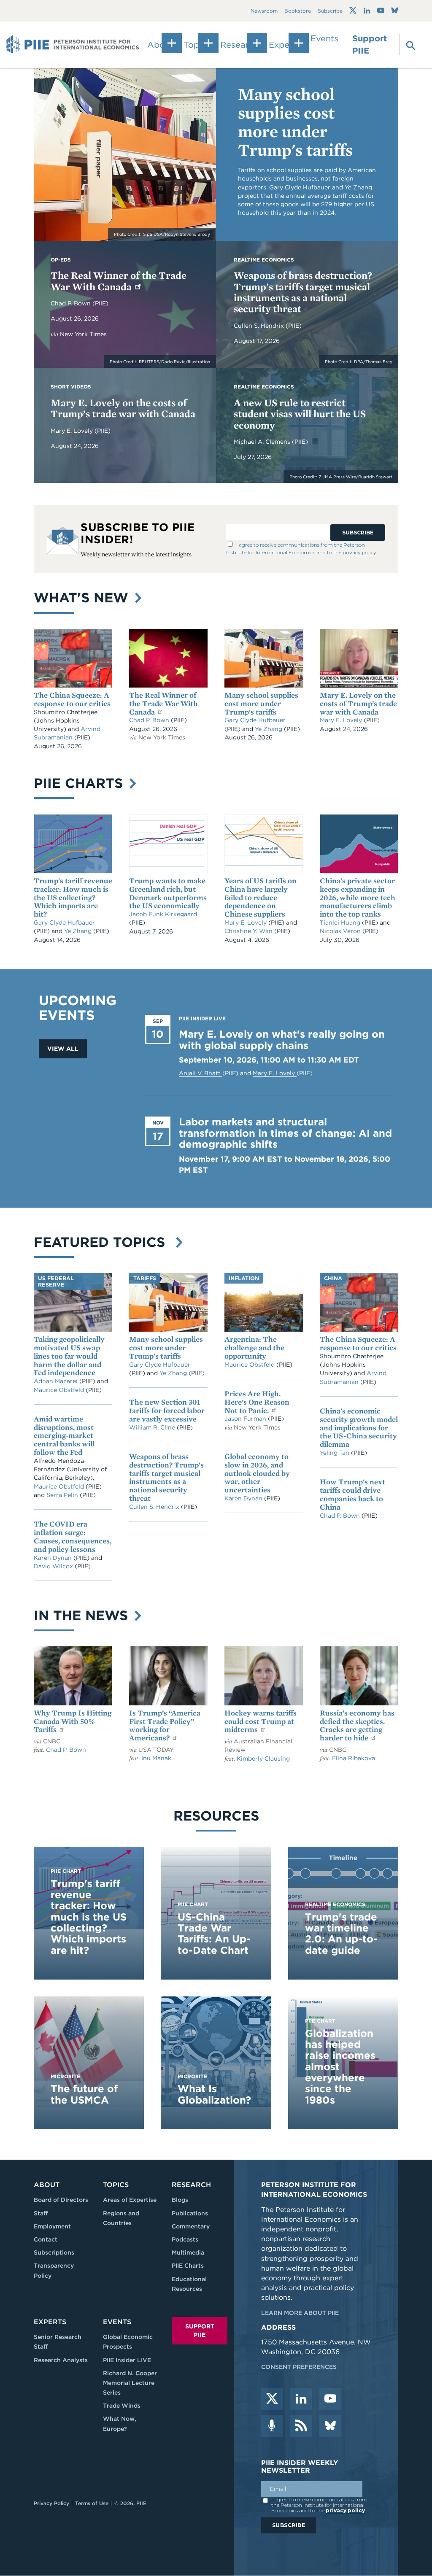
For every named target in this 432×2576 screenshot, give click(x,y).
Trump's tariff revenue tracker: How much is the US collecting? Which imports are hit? (73, 897)
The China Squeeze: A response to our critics (72, 699)
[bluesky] (330, 2426)
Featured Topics (104, 1242)
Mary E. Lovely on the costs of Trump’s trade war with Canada (123, 408)
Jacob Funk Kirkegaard (163, 914)
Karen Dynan (54, 1558)
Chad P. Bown (72, 303)
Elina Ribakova (354, 1758)
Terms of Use (92, 2503)
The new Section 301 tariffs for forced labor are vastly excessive (167, 1410)
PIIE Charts (80, 783)
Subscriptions (54, 2252)
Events (324, 38)
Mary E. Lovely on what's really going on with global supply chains (282, 1040)
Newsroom (264, 11)
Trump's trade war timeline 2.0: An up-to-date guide (341, 1934)
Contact (46, 2239)
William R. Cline (153, 1427)
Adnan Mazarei (57, 1381)
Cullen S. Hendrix (260, 326)
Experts (50, 2322)
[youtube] (330, 2399)
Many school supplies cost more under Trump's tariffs (295, 122)
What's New (83, 597)
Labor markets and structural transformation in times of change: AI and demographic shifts (285, 1133)
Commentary (191, 2226)
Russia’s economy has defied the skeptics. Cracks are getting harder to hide (357, 1725)
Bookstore (298, 11)
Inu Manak (156, 1758)
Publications (190, 2213)
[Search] (406, 45)
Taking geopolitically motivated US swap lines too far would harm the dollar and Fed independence (69, 1356)
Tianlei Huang (341, 923)
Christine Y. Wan (249, 931)
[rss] (301, 2426)
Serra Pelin (63, 1495)
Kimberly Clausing (263, 1759)
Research (191, 2185)
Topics (116, 2185)
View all (63, 1049)
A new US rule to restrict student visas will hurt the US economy (300, 414)
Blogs (180, 2200)
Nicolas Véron (341, 931)
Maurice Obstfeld (60, 1390)
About (47, 2185)
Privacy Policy (51, 2503)
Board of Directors (61, 2200)
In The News (83, 1615)
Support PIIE (370, 45)
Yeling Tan (335, 1453)
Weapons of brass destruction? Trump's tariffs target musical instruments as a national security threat (303, 292)
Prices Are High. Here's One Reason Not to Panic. (257, 1402)
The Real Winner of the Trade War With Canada (119, 281)
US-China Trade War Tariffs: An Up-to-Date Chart (214, 1934)
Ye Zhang (269, 729)
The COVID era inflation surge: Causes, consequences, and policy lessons (73, 1536)
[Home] (73, 45)
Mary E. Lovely (73, 431)
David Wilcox (54, 1566)
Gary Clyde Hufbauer (255, 720)
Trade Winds (122, 2406)
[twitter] (272, 2399)
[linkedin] (301, 2399)
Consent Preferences (299, 2367)
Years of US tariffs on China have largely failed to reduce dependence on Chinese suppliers (261, 897)
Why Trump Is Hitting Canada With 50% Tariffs (73, 1721)
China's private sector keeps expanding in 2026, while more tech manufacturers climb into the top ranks (358, 897)
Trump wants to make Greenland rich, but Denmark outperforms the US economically (168, 893)
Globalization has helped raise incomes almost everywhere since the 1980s (340, 2067)
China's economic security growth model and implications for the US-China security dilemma (359, 1427)
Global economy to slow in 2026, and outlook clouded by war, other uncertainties (257, 1473)
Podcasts (185, 2239)
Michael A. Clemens (263, 442)
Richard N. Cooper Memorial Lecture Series (130, 2383)
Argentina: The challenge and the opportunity (254, 1347)
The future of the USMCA (84, 2094)
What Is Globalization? (214, 2094)
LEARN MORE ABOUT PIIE (300, 2313)
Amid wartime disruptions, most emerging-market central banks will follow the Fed (64, 1435)
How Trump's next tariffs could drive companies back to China (352, 1494)
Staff (41, 2213)
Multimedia (188, 2252)
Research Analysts (61, 2360)
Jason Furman (246, 1419)
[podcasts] (272, 2426)
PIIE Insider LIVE (127, 2360)
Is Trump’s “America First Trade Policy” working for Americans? (165, 1725)
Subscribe (330, 11)
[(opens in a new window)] (353, 11)
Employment (52, 2226)
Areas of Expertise (130, 2200)
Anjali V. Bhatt (201, 1073)
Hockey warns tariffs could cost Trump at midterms (261, 1721)
